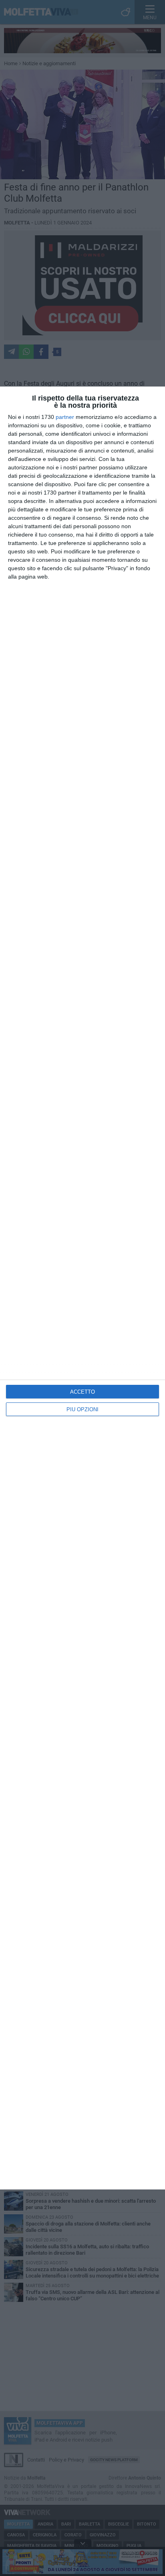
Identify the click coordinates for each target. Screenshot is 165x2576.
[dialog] (82, 1288)
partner (65, 417)
